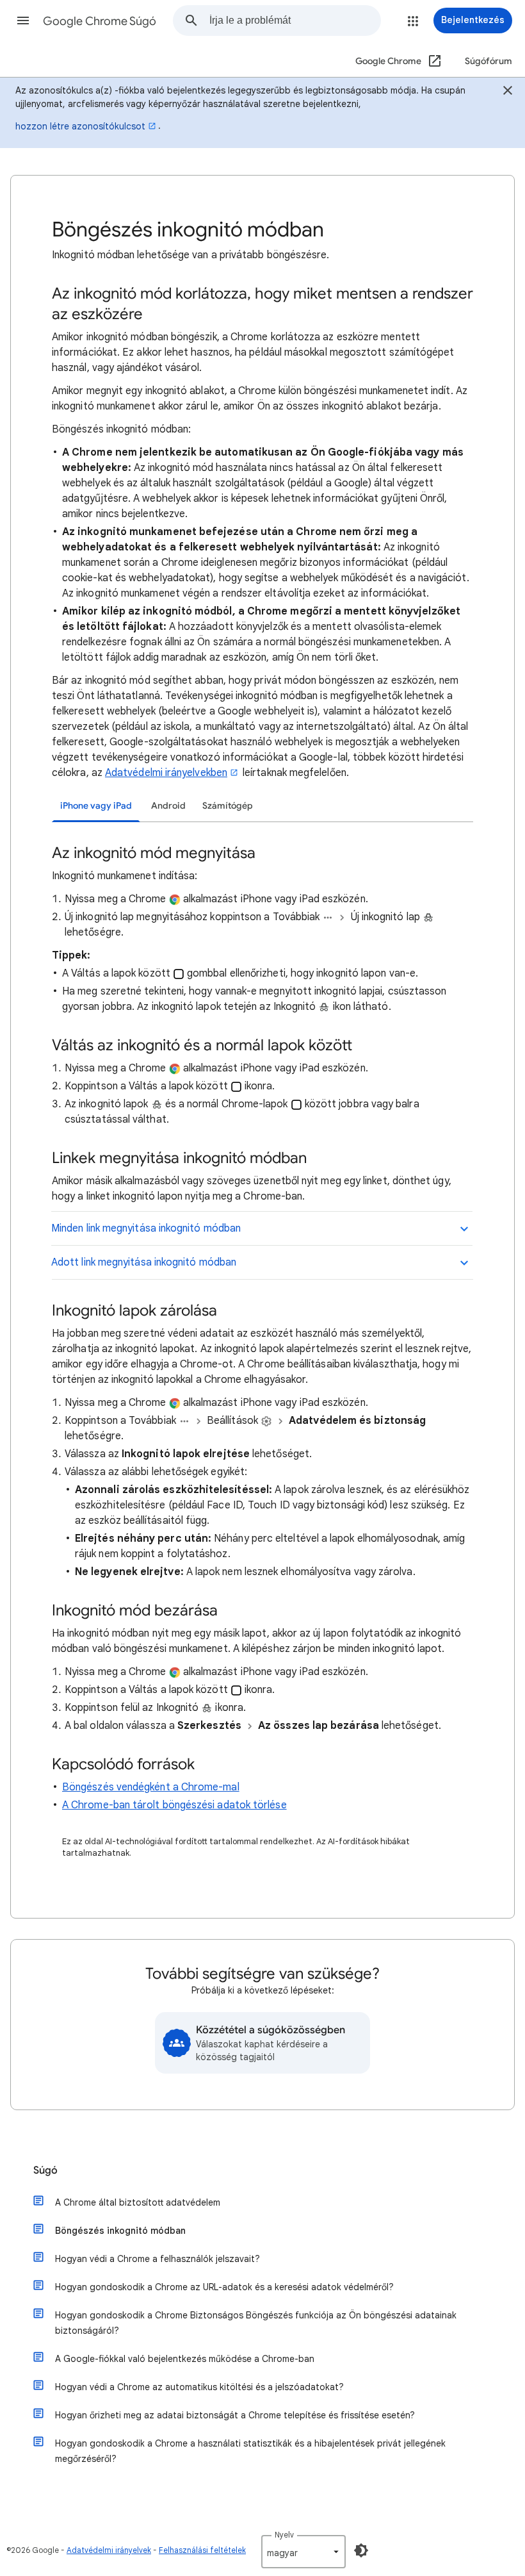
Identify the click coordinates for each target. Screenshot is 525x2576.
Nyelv (284, 2535)
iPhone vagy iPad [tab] (96, 806)
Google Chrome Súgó (100, 21)
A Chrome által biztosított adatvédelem (138, 2202)
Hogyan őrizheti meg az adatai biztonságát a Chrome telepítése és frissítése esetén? (235, 2415)
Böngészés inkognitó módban (120, 2231)
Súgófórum (489, 61)
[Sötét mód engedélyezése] (361, 2550)
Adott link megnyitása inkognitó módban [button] (144, 1262)
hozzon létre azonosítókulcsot (80, 126)
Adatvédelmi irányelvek (109, 2550)
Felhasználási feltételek (202, 2550)
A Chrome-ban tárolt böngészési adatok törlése (174, 1805)
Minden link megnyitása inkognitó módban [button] (146, 1228)
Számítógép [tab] (228, 806)
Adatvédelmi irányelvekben (166, 773)
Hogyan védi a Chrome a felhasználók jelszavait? (157, 2259)
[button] (23, 21)
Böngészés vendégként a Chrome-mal (151, 1787)
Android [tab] (168, 806)
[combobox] (295, 21)
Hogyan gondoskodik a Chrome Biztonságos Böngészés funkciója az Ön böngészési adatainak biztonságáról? (256, 2323)
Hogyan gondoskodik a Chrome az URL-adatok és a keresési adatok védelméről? (224, 2287)
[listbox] (303, 2552)
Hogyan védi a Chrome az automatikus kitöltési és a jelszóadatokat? (199, 2387)
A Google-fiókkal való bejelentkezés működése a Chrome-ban (185, 2359)
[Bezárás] (508, 92)
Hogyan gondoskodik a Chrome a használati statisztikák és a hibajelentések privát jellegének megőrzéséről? (250, 2451)
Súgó (45, 2170)
